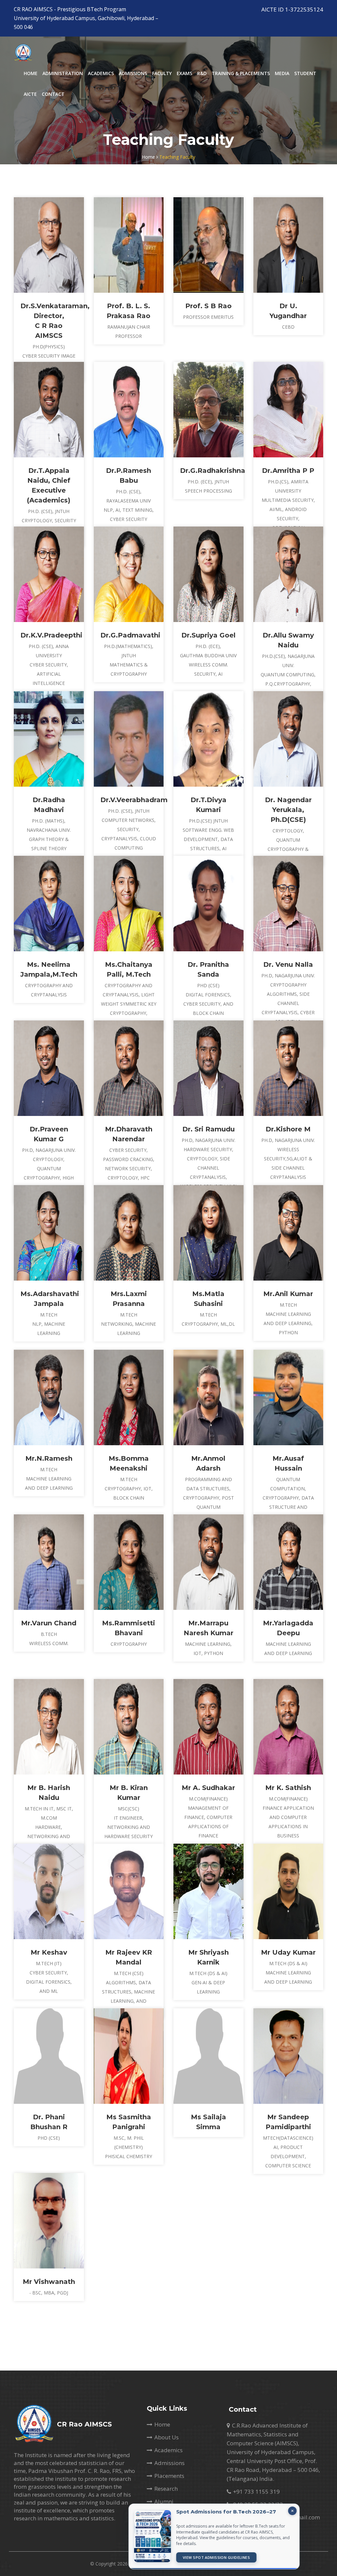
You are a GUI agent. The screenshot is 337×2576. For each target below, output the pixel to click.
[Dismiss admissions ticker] (279, 2511)
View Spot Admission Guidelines (203, 2557)
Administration (63, 73)
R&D (202, 73)
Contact (53, 94)
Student (305, 73)
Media (282, 73)
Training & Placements (241, 73)
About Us (167, 2437)
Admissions (133, 73)
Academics (101, 73)
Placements (169, 2476)
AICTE (30, 94)
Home (31, 73)
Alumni (164, 2501)
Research (166, 2489)
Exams (184, 73)
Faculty (162, 73)
